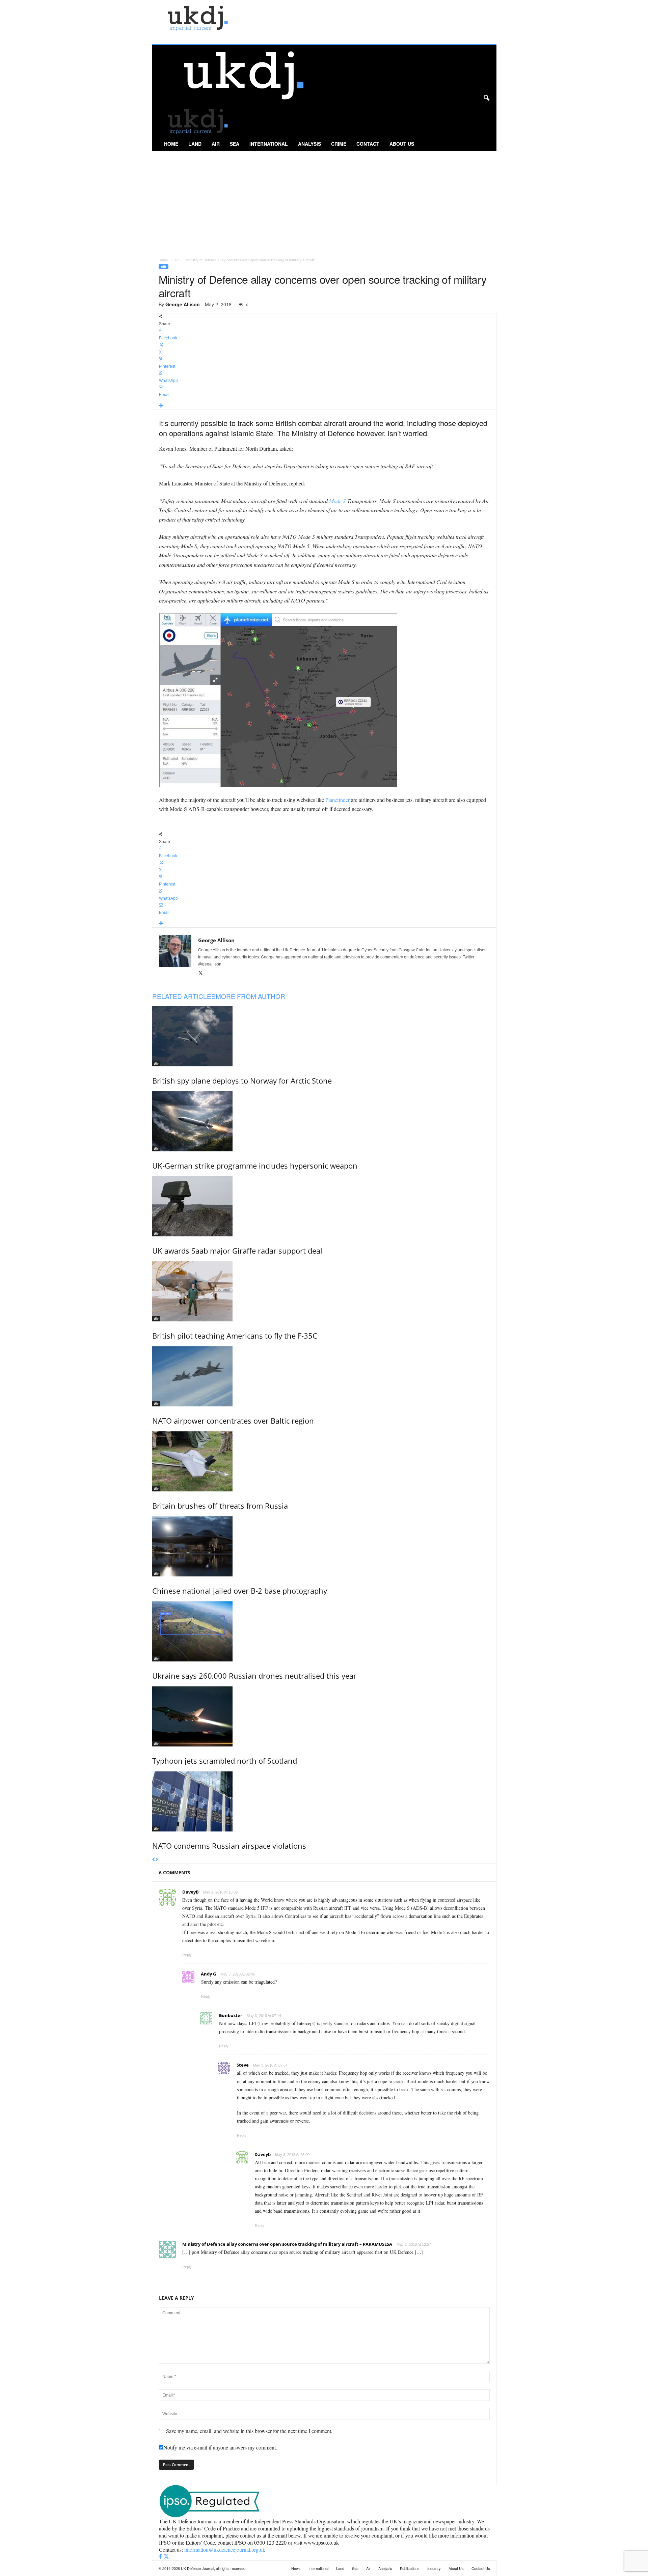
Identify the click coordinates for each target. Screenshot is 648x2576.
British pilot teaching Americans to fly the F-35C (235, 1336)
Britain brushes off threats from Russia (220, 1506)
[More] (324, 406)
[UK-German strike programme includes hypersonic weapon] (324, 1121)
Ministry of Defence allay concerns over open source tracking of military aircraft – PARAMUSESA (287, 2244)
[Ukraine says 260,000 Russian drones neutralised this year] (324, 1631)
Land (195, 144)
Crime (339, 144)
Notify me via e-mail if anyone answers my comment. (220, 2447)
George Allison (183, 304)
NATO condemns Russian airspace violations (229, 1846)
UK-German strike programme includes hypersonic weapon (255, 1166)
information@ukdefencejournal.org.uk (225, 2550)
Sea (235, 144)
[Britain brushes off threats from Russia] (324, 1461)
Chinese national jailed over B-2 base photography (240, 1591)
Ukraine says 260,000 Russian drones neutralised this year (254, 1676)
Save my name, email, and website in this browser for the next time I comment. (249, 2431)
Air (216, 144)
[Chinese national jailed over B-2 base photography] (324, 1546)
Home (171, 144)
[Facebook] (161, 2557)
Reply (187, 1955)
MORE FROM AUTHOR (250, 996)
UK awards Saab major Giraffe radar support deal (237, 1251)
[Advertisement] (324, 202)
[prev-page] (154, 1860)
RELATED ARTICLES (184, 996)
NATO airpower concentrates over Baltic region (233, 1421)
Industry (434, 2568)
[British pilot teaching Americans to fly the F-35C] (324, 1291)
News (296, 2568)
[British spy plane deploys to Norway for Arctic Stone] (324, 1036)
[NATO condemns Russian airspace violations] (324, 1801)
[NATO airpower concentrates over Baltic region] (324, 1376)
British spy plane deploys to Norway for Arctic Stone (242, 1081)
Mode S (337, 501)
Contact (368, 144)
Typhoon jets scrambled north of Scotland (225, 1761)
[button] (486, 98)
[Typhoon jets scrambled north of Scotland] (324, 1716)
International (269, 144)
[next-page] (157, 1860)
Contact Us (481, 2568)
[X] (201, 973)
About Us (402, 144)
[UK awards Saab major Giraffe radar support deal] (324, 1206)
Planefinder (337, 800)
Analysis (309, 144)
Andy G (208, 1974)
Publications (410, 2568)
